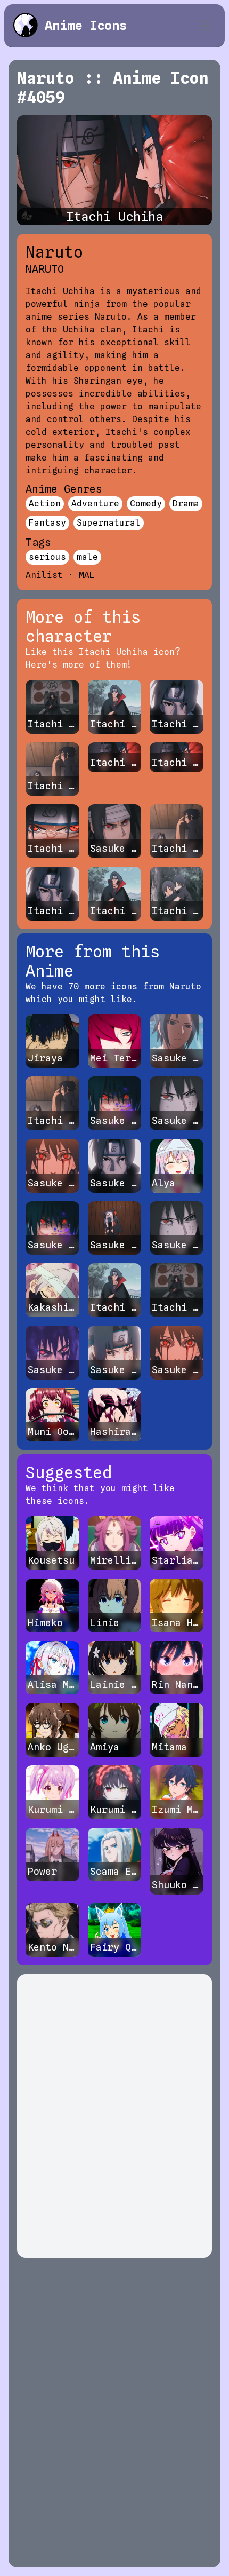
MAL (87, 575)
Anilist (44, 575)
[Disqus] (114, 2116)
